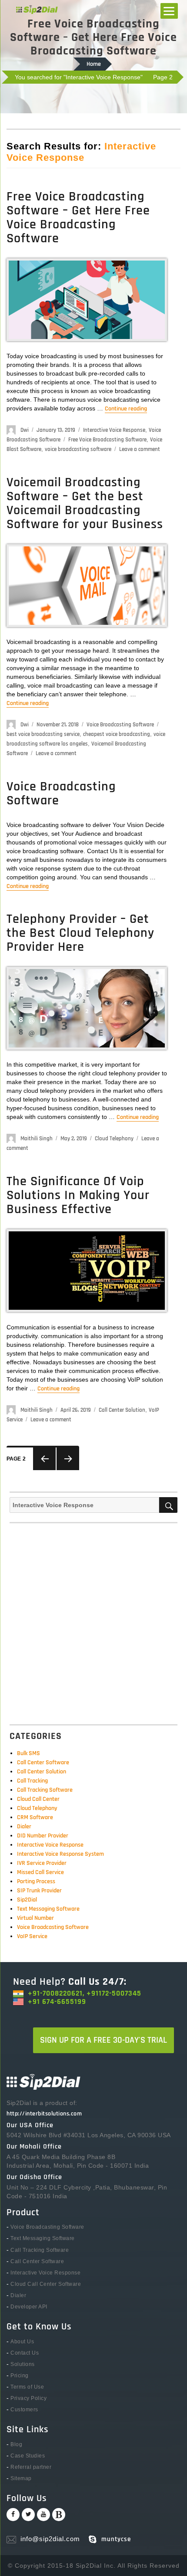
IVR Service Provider (42, 1863)
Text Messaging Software (48, 1909)
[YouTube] (43, 2515)
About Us (22, 2342)
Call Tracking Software (45, 1790)
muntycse (116, 2539)
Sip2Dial (27, 1900)
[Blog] (59, 2515)
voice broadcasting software (78, 449)
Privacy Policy (28, 2398)
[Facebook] (13, 2515)
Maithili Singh (37, 1139)
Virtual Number (35, 1918)
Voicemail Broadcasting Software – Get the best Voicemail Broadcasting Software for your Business (85, 503)
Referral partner (31, 2467)
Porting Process (36, 1881)
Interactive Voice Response (114, 430)
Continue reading (126, 409)
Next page (68, 1459)
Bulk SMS (28, 1753)
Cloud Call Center (38, 1799)
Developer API (29, 2307)
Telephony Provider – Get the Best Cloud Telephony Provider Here (80, 933)
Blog (16, 2444)
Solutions (23, 2364)
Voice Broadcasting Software (120, 725)
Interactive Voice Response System (60, 1854)
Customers (24, 2410)
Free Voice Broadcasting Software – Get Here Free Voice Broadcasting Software (78, 217)
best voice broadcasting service (43, 734)
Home (94, 64)
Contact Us (25, 2353)
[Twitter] (28, 2515)
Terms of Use (27, 2387)
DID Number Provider (43, 1836)
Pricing (20, 2376)
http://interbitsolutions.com (44, 2114)
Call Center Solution (122, 1410)
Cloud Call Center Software (46, 2284)
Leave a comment (140, 449)
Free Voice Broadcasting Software (107, 440)
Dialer (24, 1827)
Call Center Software (43, 1763)
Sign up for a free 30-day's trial (104, 2040)
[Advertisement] (93, 1621)
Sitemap (21, 2478)
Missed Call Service (40, 1872)
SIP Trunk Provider (39, 1891)
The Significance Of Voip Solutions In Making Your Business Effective (78, 1195)
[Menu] (169, 11)
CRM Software (35, 1817)
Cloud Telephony (114, 1139)
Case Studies (28, 2456)
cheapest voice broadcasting (117, 734)
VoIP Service (32, 1936)
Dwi (25, 430)
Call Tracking (32, 1781)
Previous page (44, 1459)
